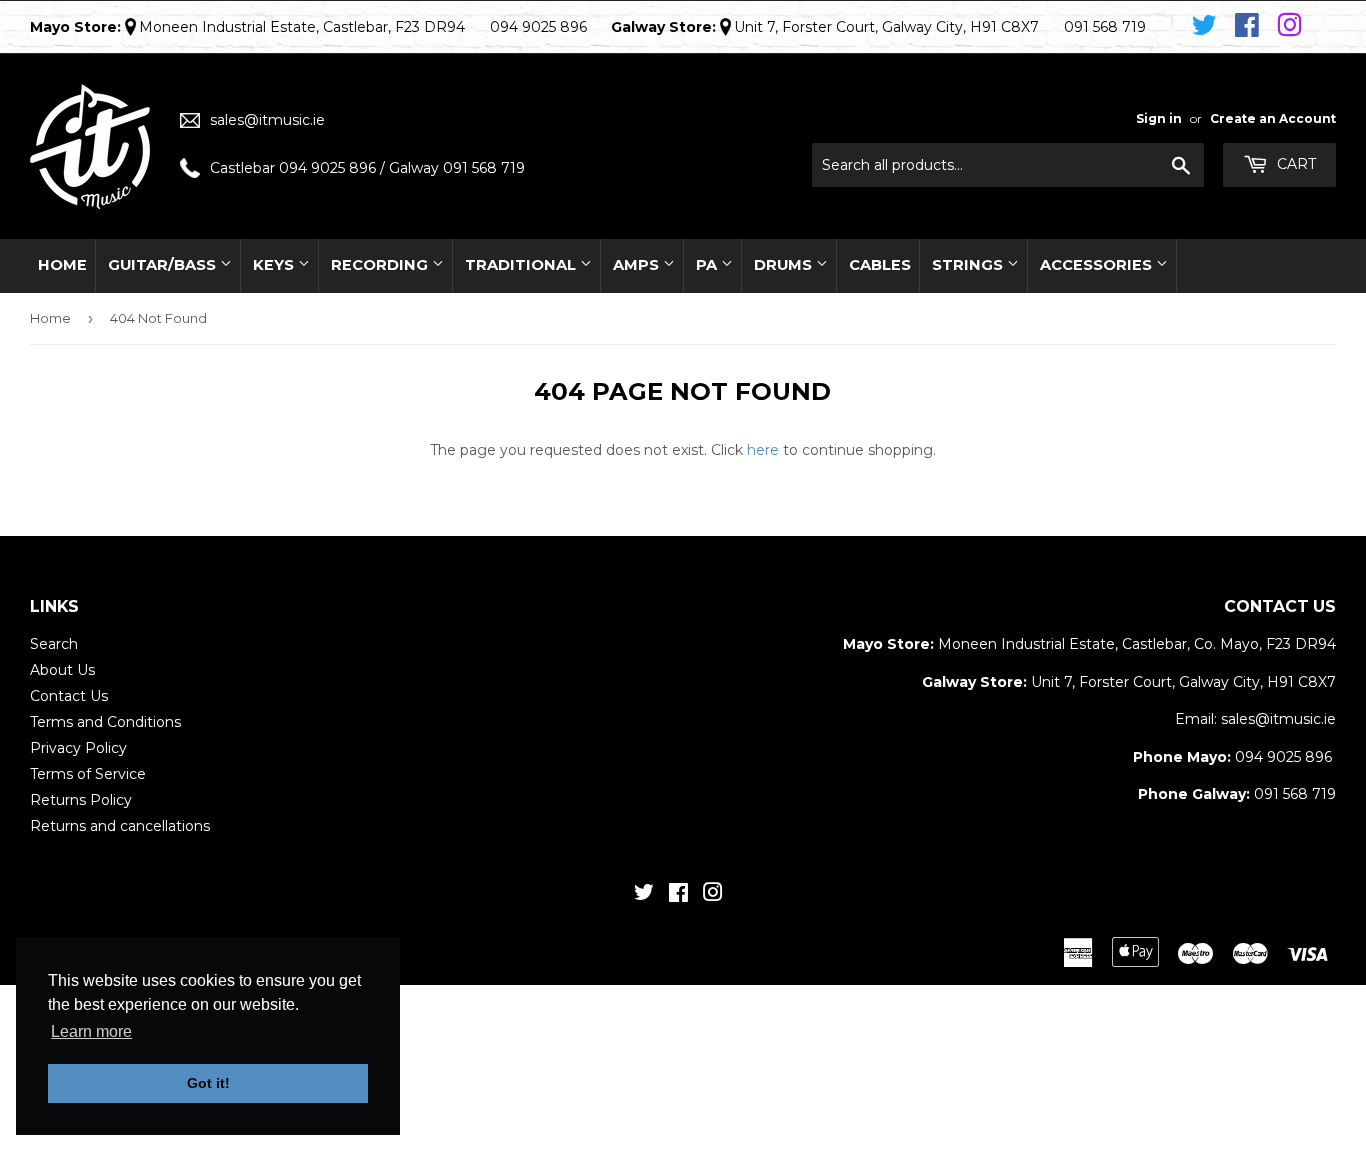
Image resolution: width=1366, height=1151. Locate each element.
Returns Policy (81, 800)
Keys (275, 265)
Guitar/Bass (164, 265)
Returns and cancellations (120, 826)
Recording (381, 265)
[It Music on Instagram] (1289, 26)
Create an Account (1273, 118)
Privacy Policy (78, 748)
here (763, 450)
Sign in (1159, 118)
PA (708, 265)
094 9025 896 (1283, 757)
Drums (785, 265)
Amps (638, 265)
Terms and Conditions (105, 722)
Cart (1294, 164)
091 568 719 (1295, 794)
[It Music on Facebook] (1250, 26)
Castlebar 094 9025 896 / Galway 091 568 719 (367, 168)
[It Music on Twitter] (1208, 26)
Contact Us (69, 696)
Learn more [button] (91, 1031)
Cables (880, 265)
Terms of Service (88, 774)
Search (54, 644)
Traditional (522, 265)
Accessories (1098, 265)
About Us (62, 670)
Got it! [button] (208, 1083)
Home (62, 265)
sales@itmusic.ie (267, 120)
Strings (969, 265)
